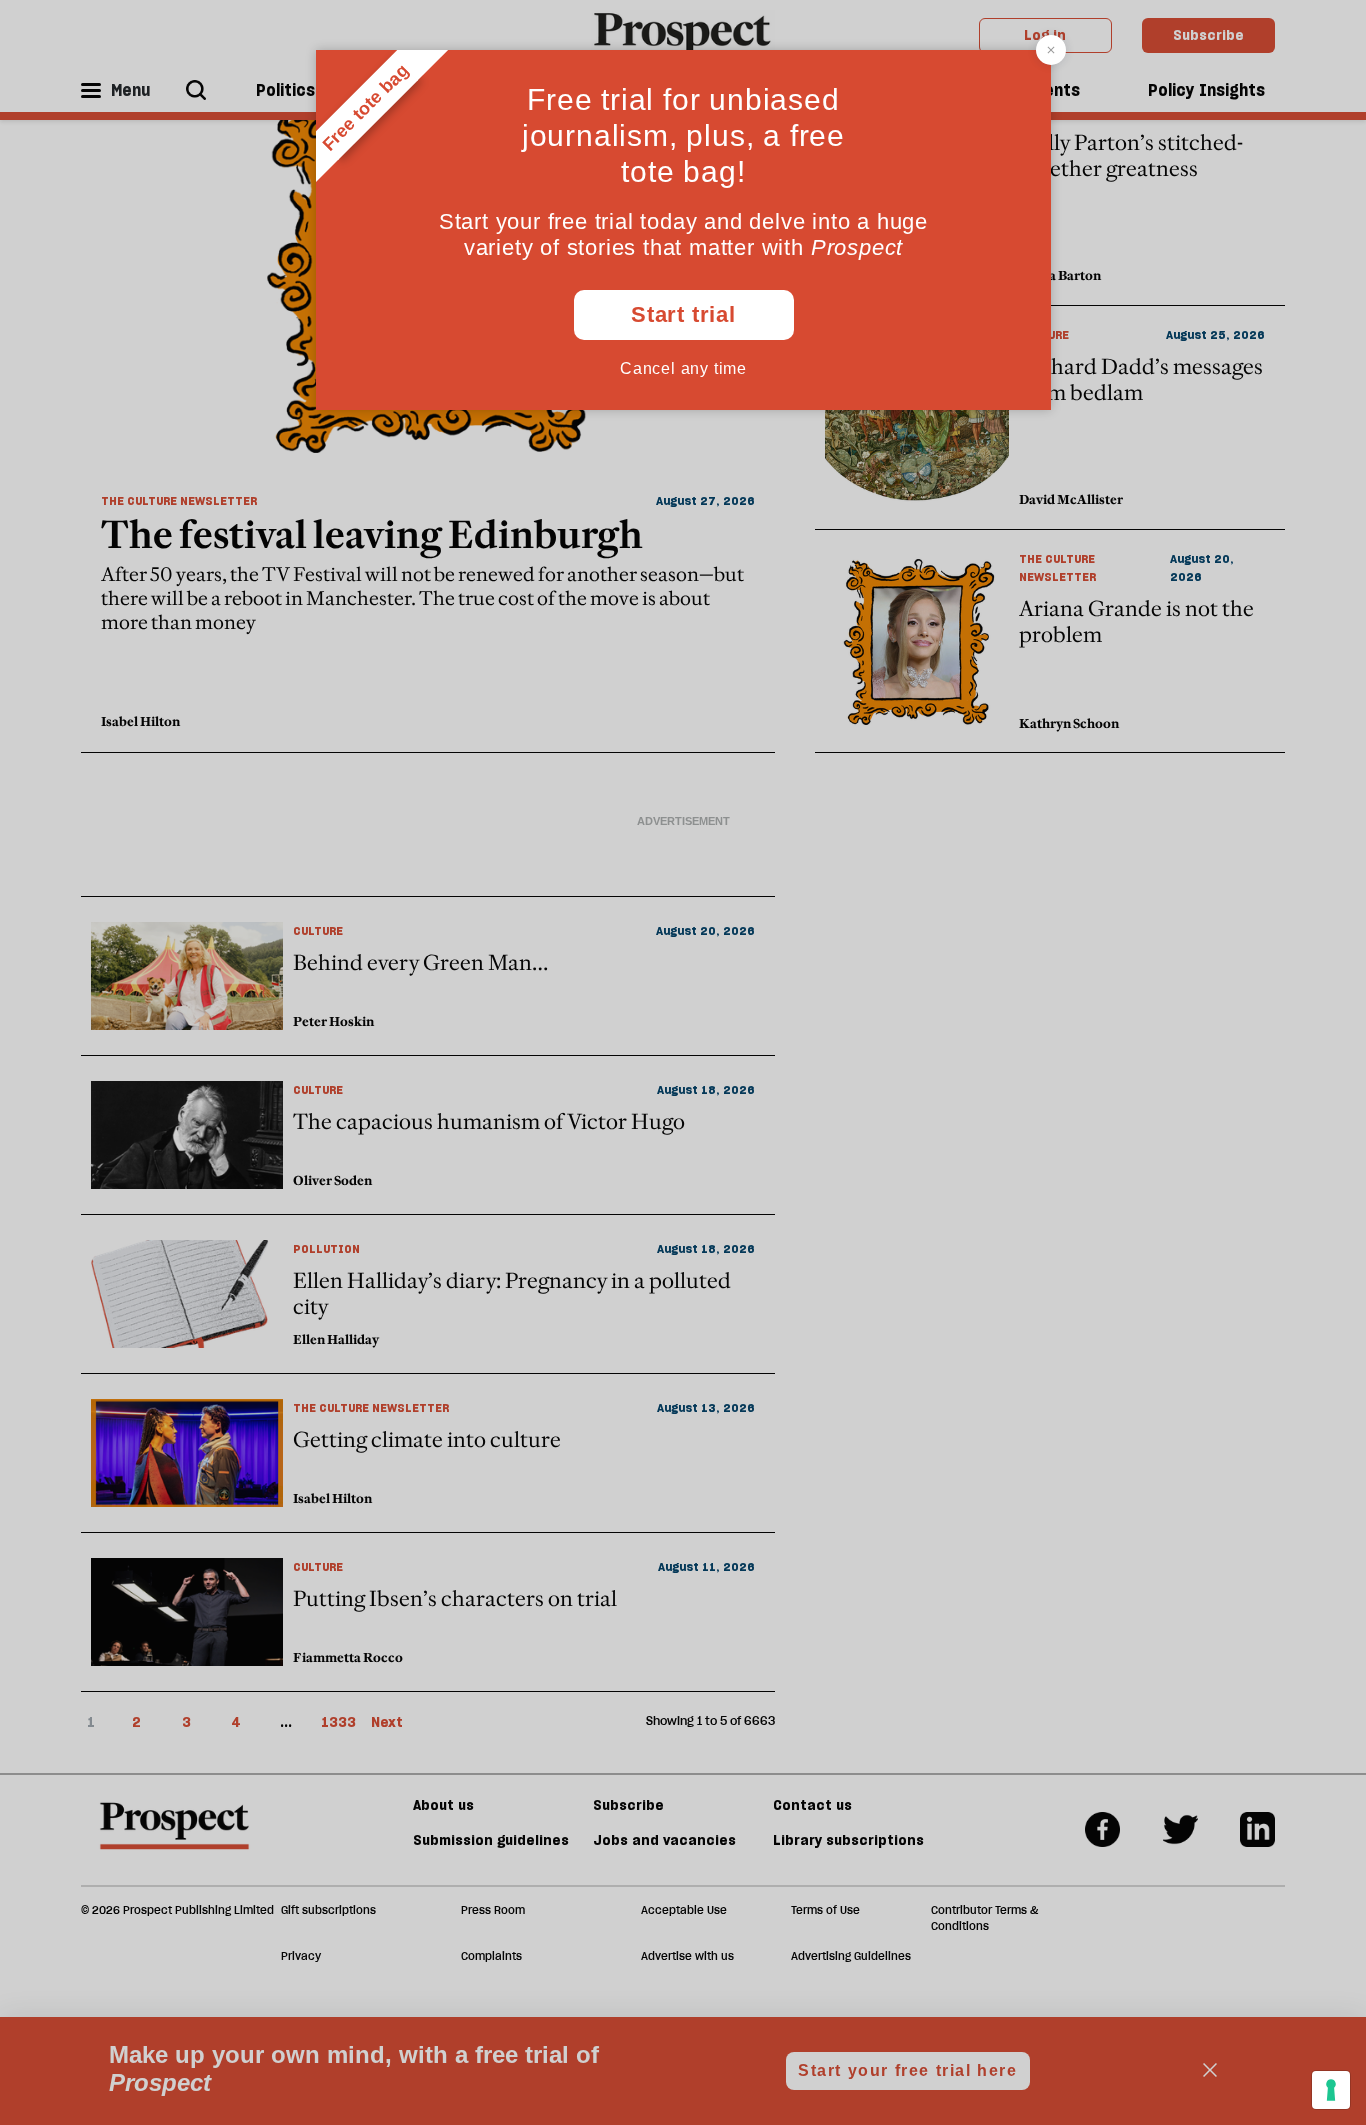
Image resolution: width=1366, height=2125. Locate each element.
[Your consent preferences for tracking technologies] (1331, 2090)
